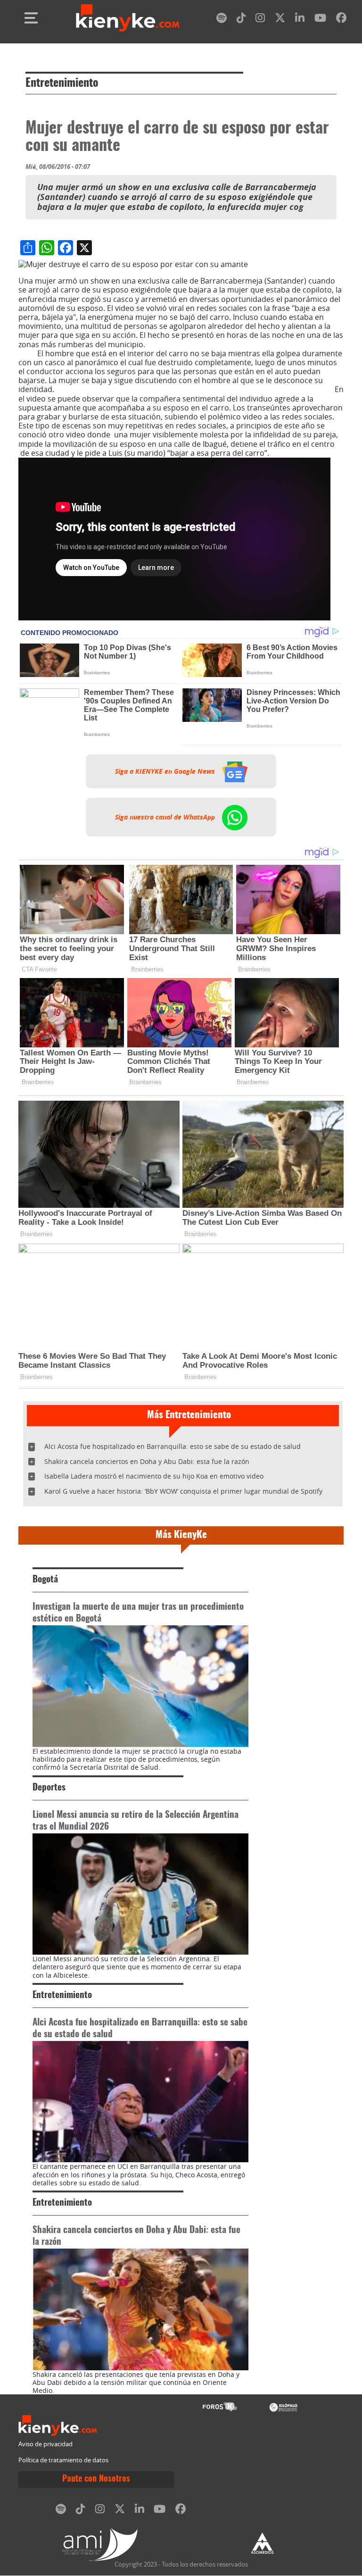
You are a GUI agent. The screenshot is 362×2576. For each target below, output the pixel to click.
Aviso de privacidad (45, 2444)
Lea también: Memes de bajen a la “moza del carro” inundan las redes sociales (194, 389)
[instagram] (260, 20)
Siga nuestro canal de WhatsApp (166, 817)
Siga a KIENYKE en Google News (166, 771)
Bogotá (45, 1580)
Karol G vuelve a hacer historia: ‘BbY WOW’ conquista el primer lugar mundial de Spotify (183, 1491)
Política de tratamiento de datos (63, 2460)
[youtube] (320, 20)
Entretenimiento (62, 84)
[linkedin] (300, 20)
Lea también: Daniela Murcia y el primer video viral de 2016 (178, 349)
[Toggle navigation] (31, 18)
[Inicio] (128, 18)
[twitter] (280, 20)
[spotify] (222, 20)
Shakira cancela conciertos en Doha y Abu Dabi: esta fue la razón (147, 1461)
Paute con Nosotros (96, 2479)
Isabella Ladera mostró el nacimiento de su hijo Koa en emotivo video (154, 1476)
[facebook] (341, 20)
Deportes (49, 1788)
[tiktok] (241, 20)
